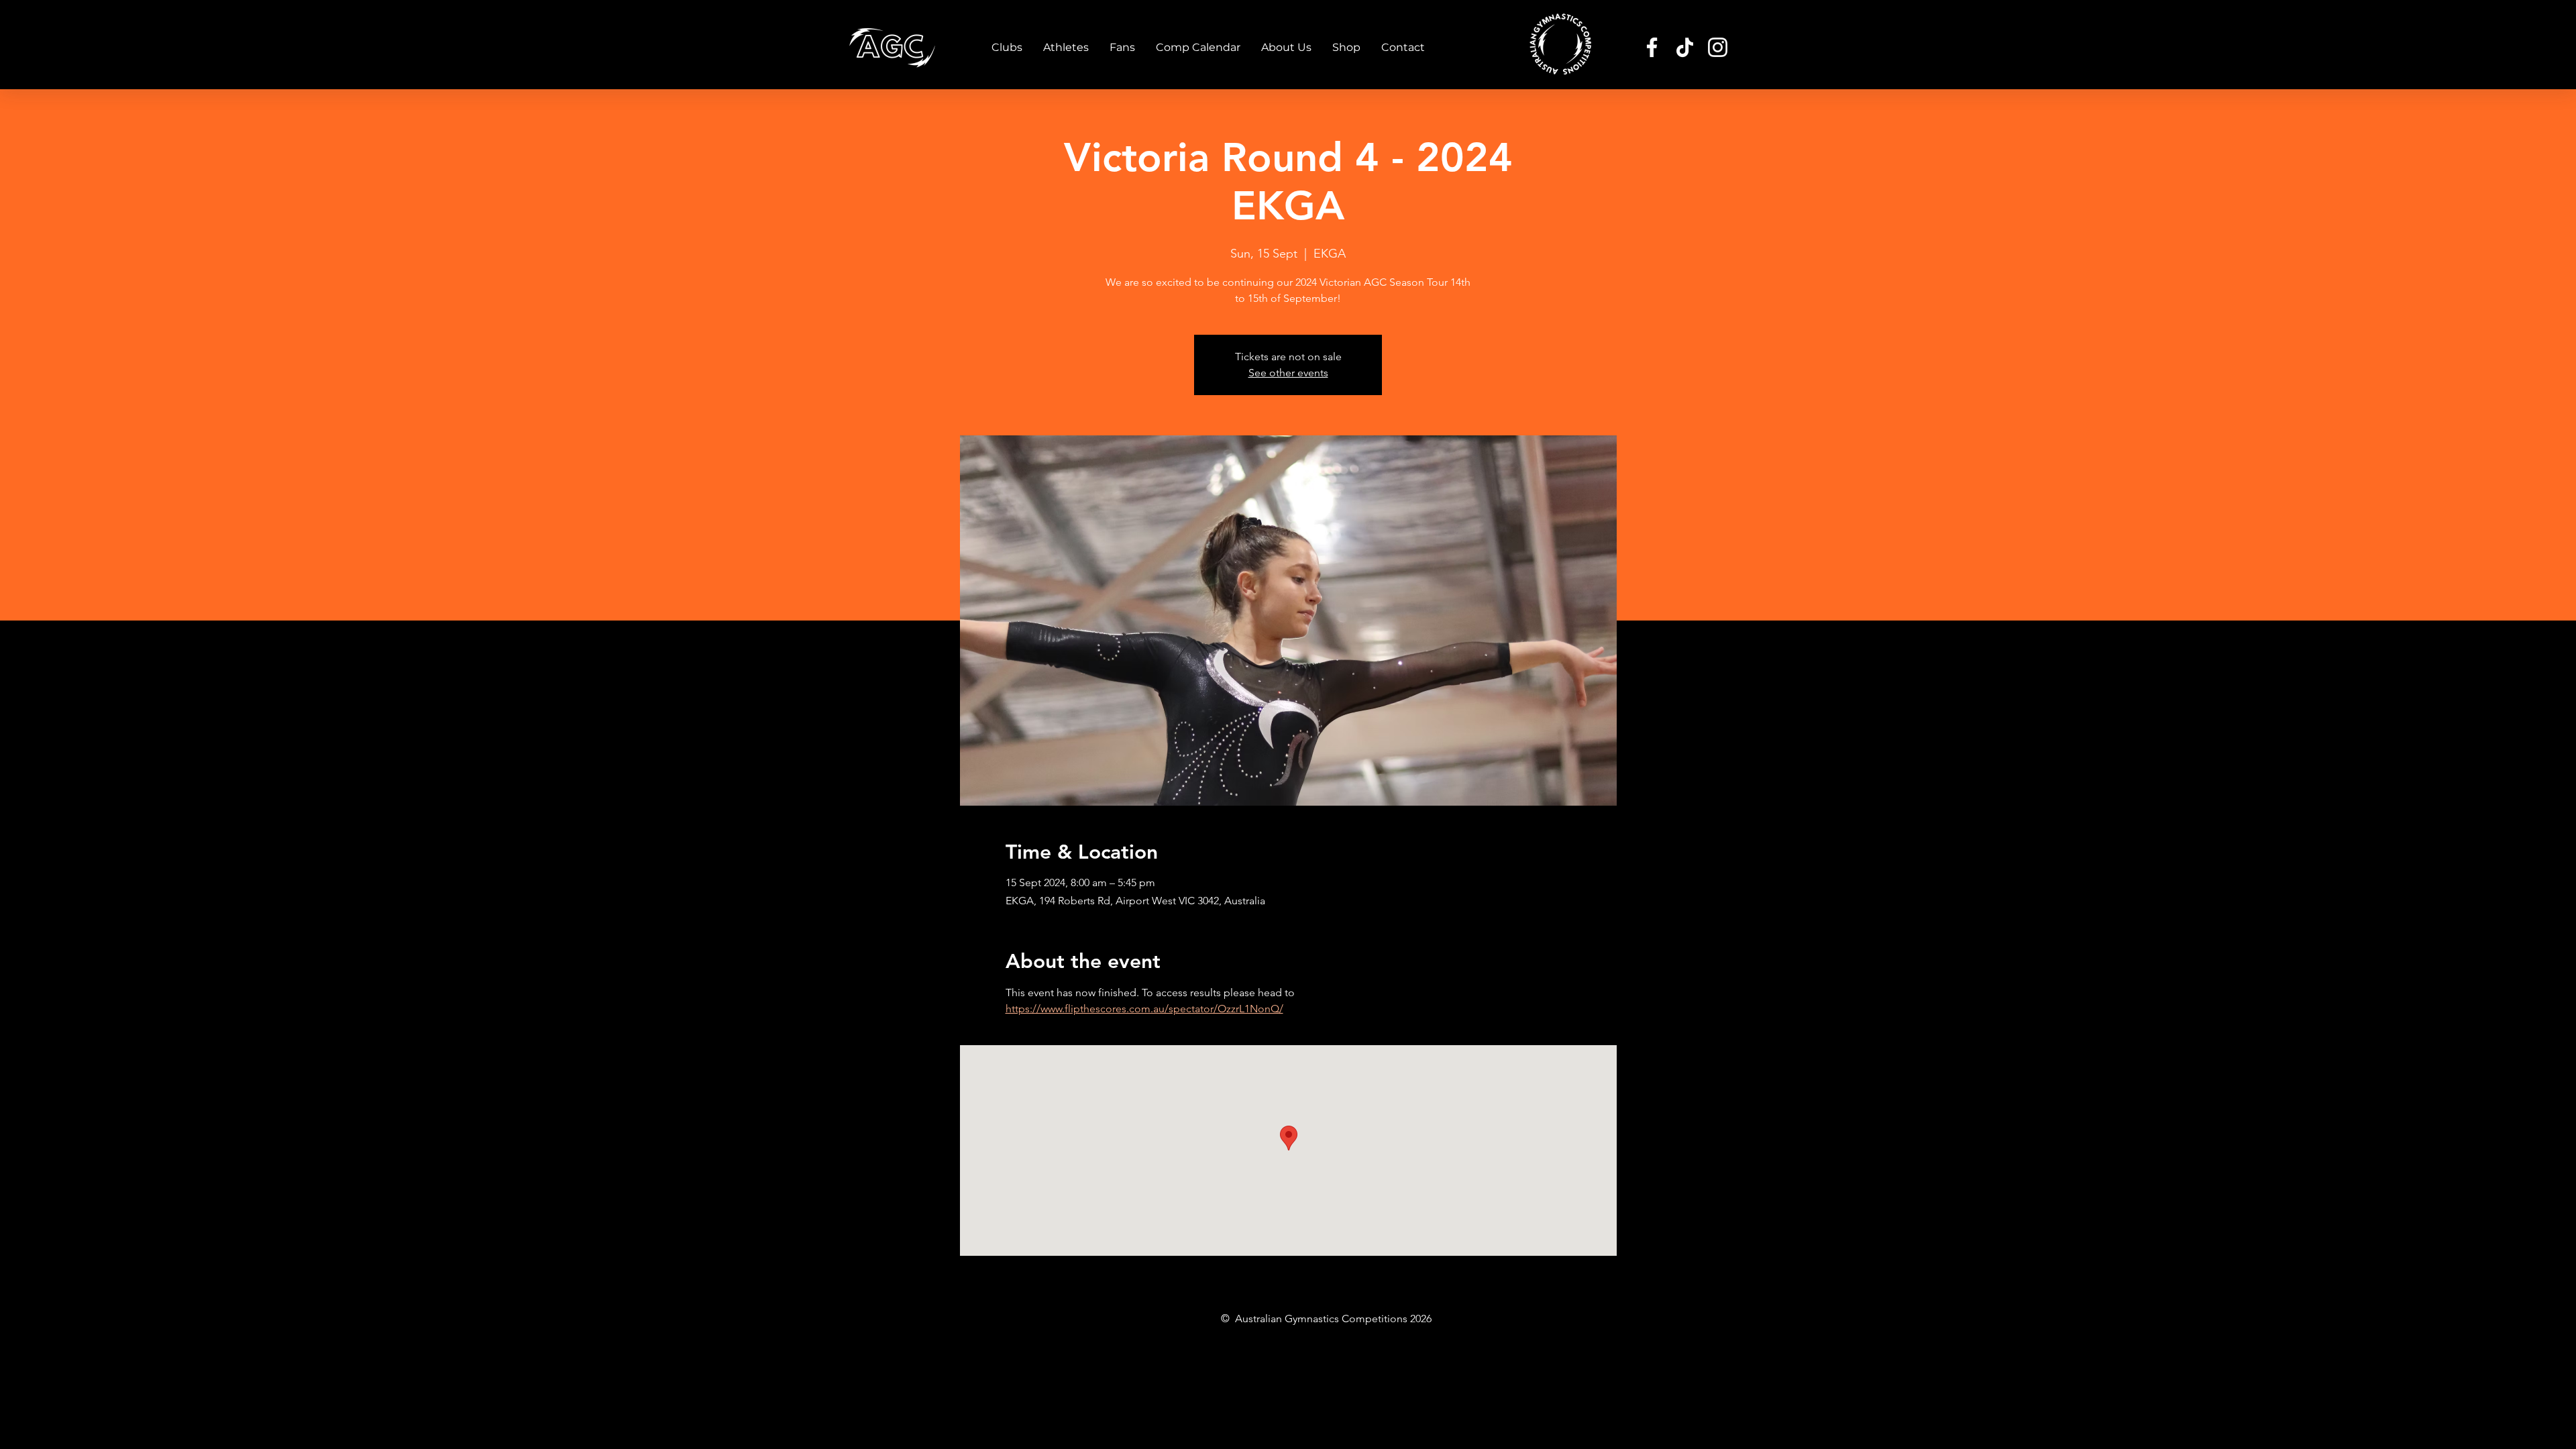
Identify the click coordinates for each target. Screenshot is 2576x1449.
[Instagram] (1718, 47)
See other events (1288, 373)
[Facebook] (1652, 47)
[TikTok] (1685, 47)
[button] (1007, 48)
